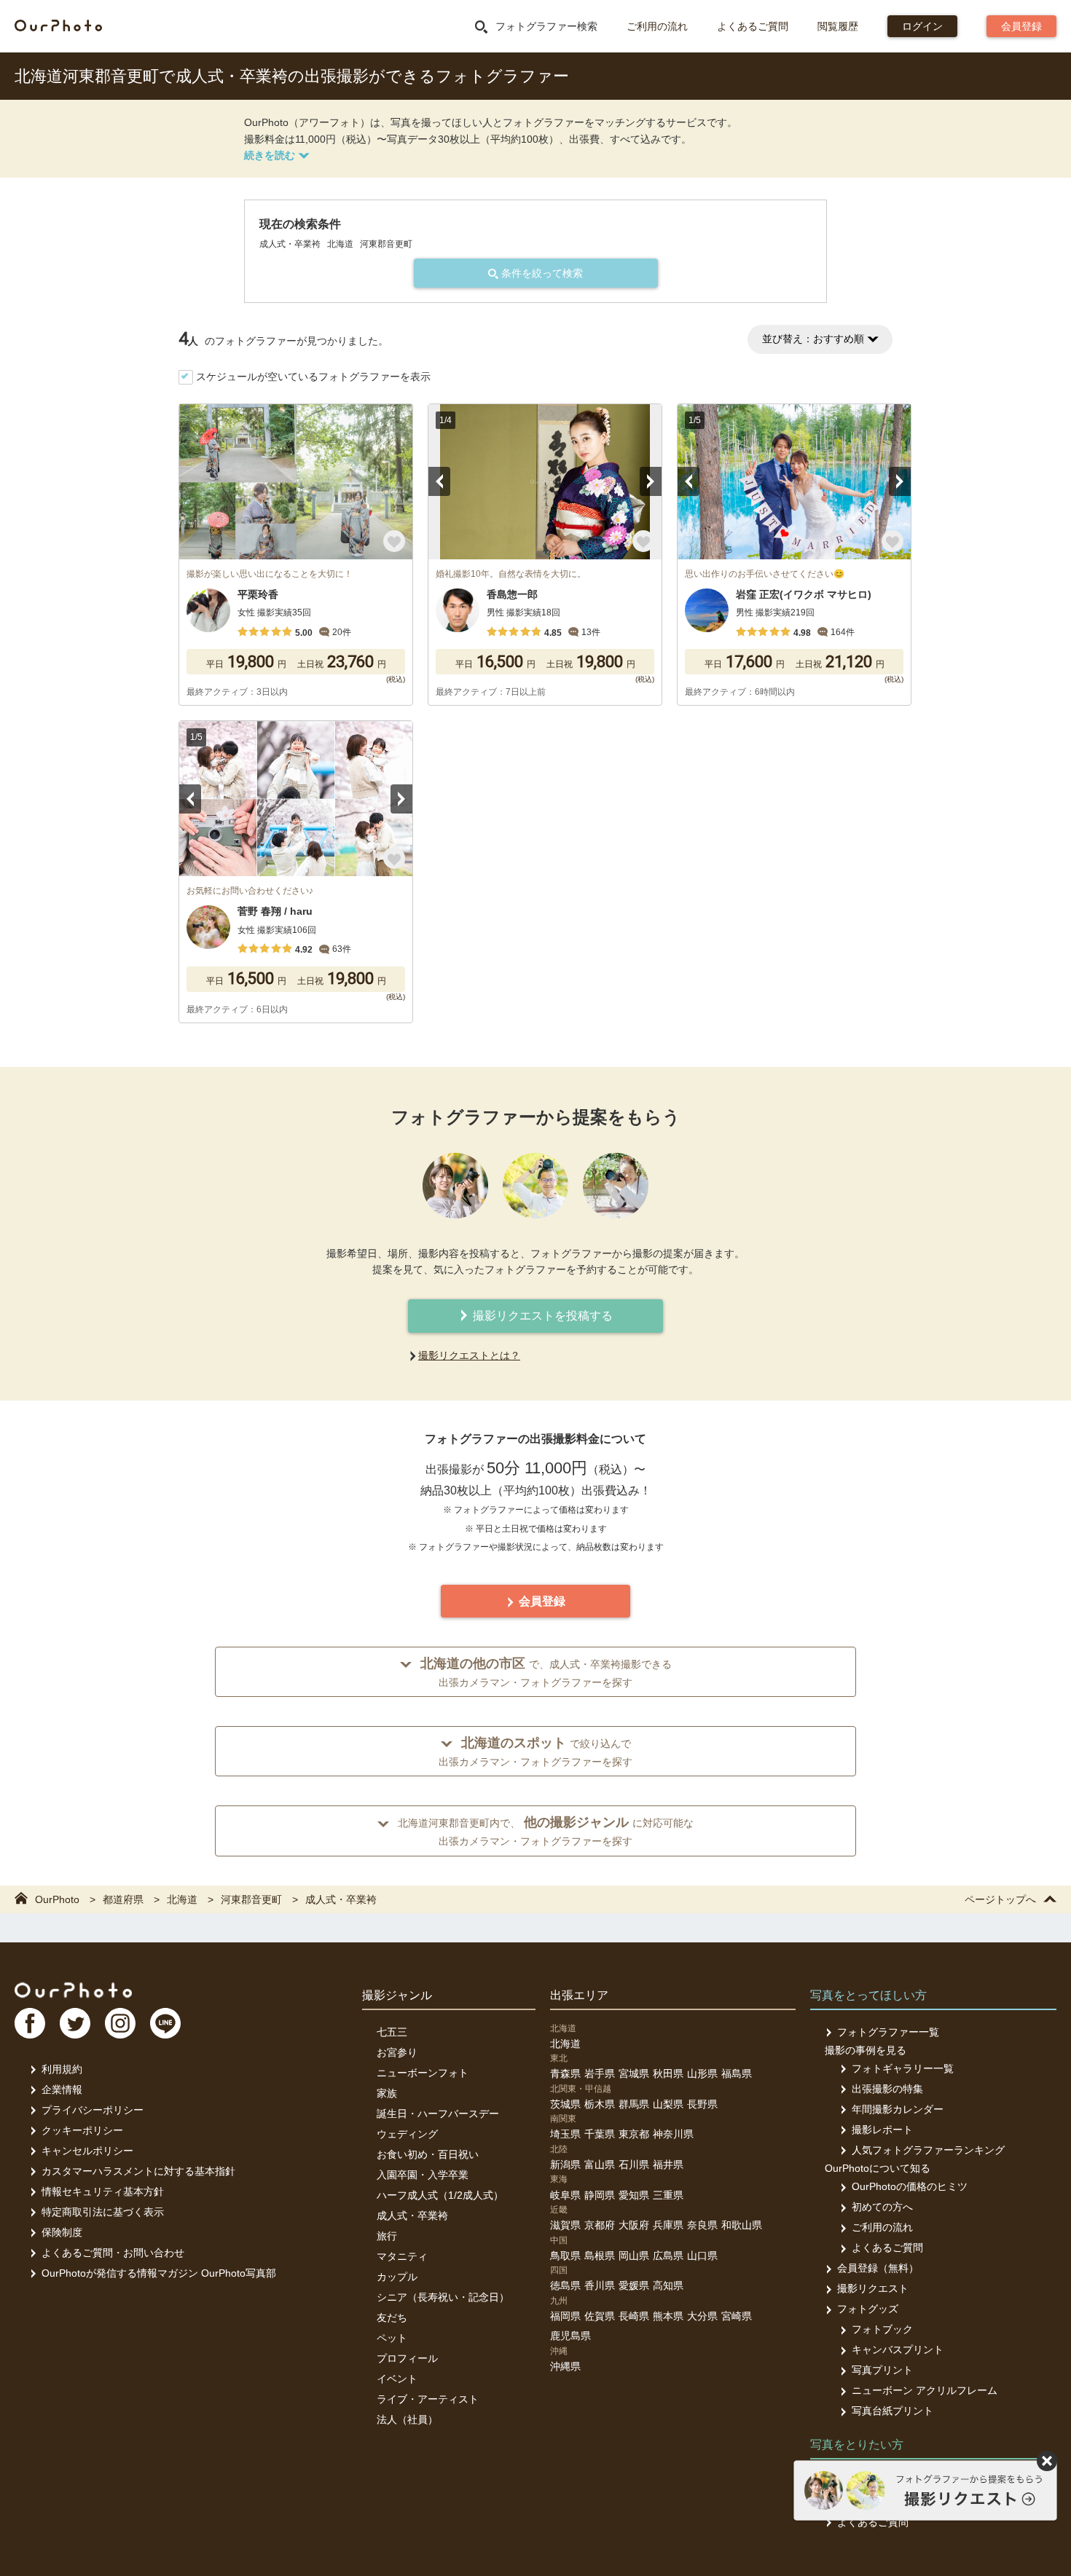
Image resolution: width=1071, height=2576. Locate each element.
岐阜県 (565, 2195)
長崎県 (634, 2316)
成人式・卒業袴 (412, 2215)
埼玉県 (565, 2134)
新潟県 (565, 2165)
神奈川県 (673, 2134)
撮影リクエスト (873, 2288)
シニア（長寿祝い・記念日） (443, 2297)
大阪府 (634, 2225)
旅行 (387, 2236)
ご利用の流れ (657, 26)
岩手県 (600, 2073)
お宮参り (397, 2052)
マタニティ (402, 2256)
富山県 (600, 2165)
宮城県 (634, 2073)
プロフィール (407, 2358)
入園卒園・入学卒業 (423, 2175)
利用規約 (62, 2069)
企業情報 (62, 2089)
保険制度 (62, 2232)
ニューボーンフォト (423, 2073)
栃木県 (600, 2104)
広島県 (668, 2256)
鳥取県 (565, 2256)
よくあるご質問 (753, 26)
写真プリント (882, 2370)
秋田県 (668, 2073)
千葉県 (600, 2134)
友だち (392, 2317)
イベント (397, 2379)
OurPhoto (73, 1990)
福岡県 (565, 2316)
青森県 (565, 2073)
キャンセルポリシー (87, 2151)
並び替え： (813, 339)
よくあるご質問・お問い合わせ (113, 2253)
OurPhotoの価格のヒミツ (910, 2186)
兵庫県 (668, 2225)
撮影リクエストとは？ (469, 1355)
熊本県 (668, 2316)
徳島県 (565, 2285)
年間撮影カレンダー (898, 2109)
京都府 (600, 2225)
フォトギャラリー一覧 (903, 2068)
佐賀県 (600, 2316)
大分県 (702, 2316)
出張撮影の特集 (887, 2089)
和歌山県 (742, 2225)
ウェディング (407, 2134)
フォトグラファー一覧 (888, 2032)
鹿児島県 (570, 2336)
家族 (387, 2093)
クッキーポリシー (82, 2130)
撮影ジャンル (397, 1995)
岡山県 (634, 2256)
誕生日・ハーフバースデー (438, 2114)
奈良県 (702, 2225)
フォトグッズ (868, 2309)
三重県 (668, 2195)
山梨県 (668, 2104)
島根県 (600, 2256)
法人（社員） (407, 2419)
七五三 (392, 2032)
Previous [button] (439, 481)
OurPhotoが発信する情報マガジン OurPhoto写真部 (159, 2273)
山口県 (702, 2256)
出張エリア (579, 1995)
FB (30, 2023)
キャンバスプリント (898, 2349)
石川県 (634, 2165)
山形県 (702, 2073)
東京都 (634, 2134)
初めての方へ (882, 2207)
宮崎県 (737, 2316)
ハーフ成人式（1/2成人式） (440, 2195)
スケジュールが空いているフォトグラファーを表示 (313, 377)
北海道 (565, 2044)
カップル (397, 2277)
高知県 (668, 2285)
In (120, 2023)
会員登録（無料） (878, 2268)
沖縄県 (565, 2366)
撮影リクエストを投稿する (541, 1316)
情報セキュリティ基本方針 (103, 2191)
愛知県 (634, 2195)
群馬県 (634, 2104)
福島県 (737, 2073)
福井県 (668, 2165)
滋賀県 (565, 2225)
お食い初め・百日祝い (428, 2154)
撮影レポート (882, 2130)
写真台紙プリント (892, 2411)
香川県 (600, 2285)
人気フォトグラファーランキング (928, 2150)
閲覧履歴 (838, 26)
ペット (392, 2338)
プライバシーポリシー (93, 2110)
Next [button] (651, 481)
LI (165, 2023)
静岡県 (600, 2195)
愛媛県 (634, 2285)
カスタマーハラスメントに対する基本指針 (138, 2171)
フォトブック (882, 2329)
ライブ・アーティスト (428, 2399)
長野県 (702, 2104)
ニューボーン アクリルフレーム (925, 2390)
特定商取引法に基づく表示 (103, 2212)
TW (75, 2023)
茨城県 (565, 2104)
